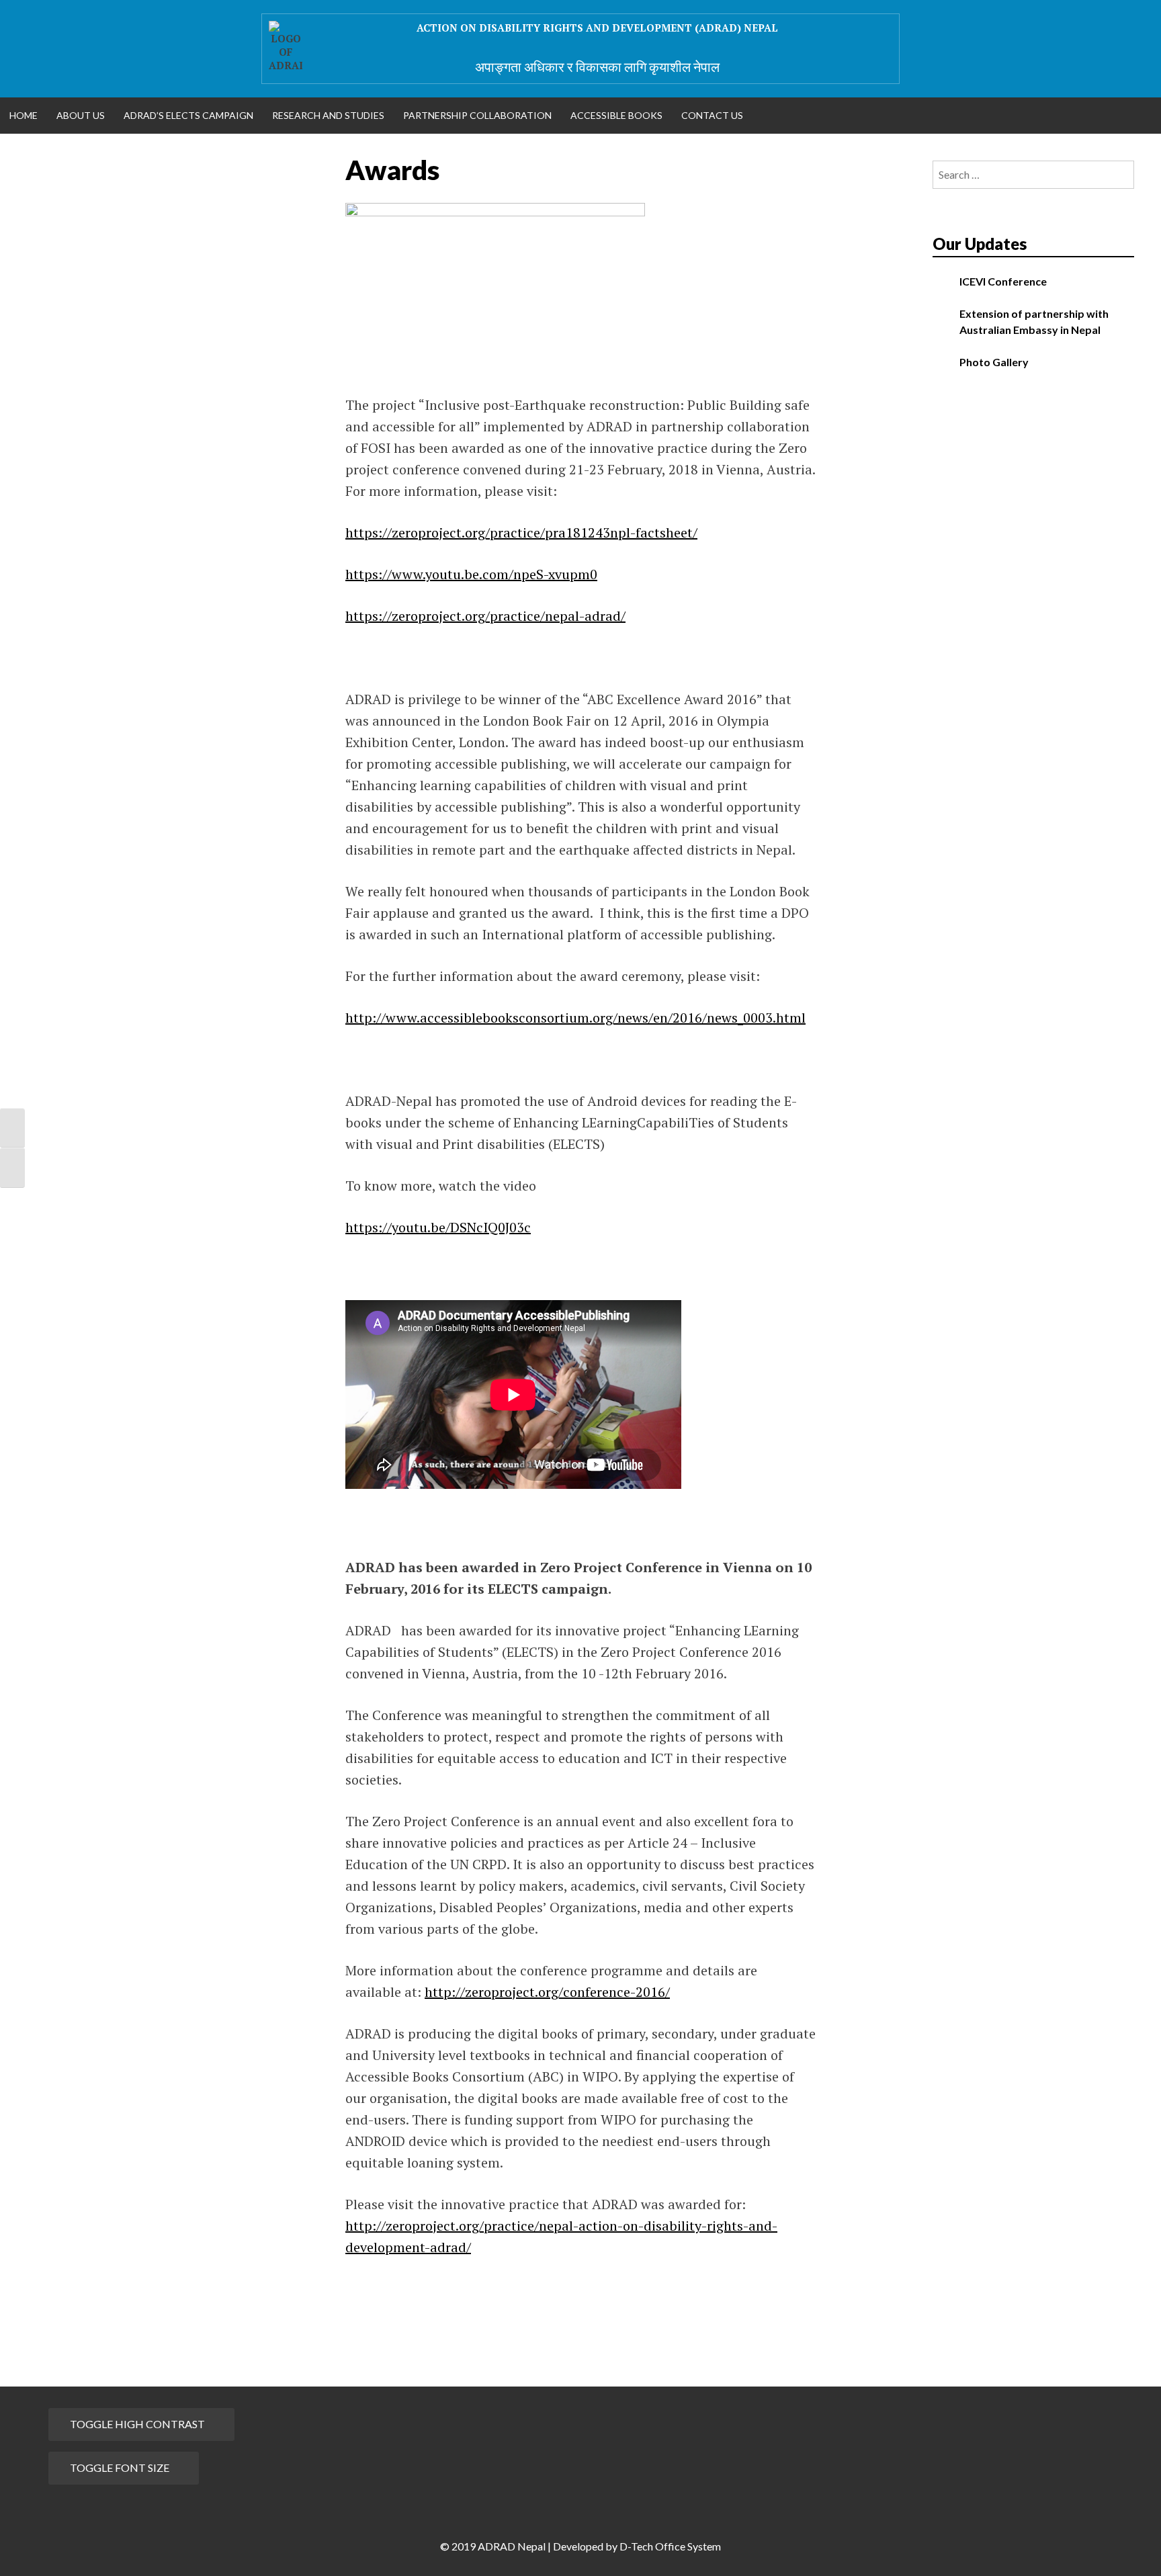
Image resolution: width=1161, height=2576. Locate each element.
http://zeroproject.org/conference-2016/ (547, 1992)
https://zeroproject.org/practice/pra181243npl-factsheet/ (521, 532)
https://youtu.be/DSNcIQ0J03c (438, 1227)
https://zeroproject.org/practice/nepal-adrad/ (485, 616)
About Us (81, 115)
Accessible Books (616, 115)
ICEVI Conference (1003, 281)
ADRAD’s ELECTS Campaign (188, 115)
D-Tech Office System (670, 2546)
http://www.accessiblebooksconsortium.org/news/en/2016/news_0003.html (575, 1018)
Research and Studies (328, 115)
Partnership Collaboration (477, 115)
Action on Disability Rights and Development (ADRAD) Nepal (597, 28)
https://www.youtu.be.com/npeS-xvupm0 (471, 574)
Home (24, 115)
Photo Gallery (994, 362)
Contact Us (712, 115)
